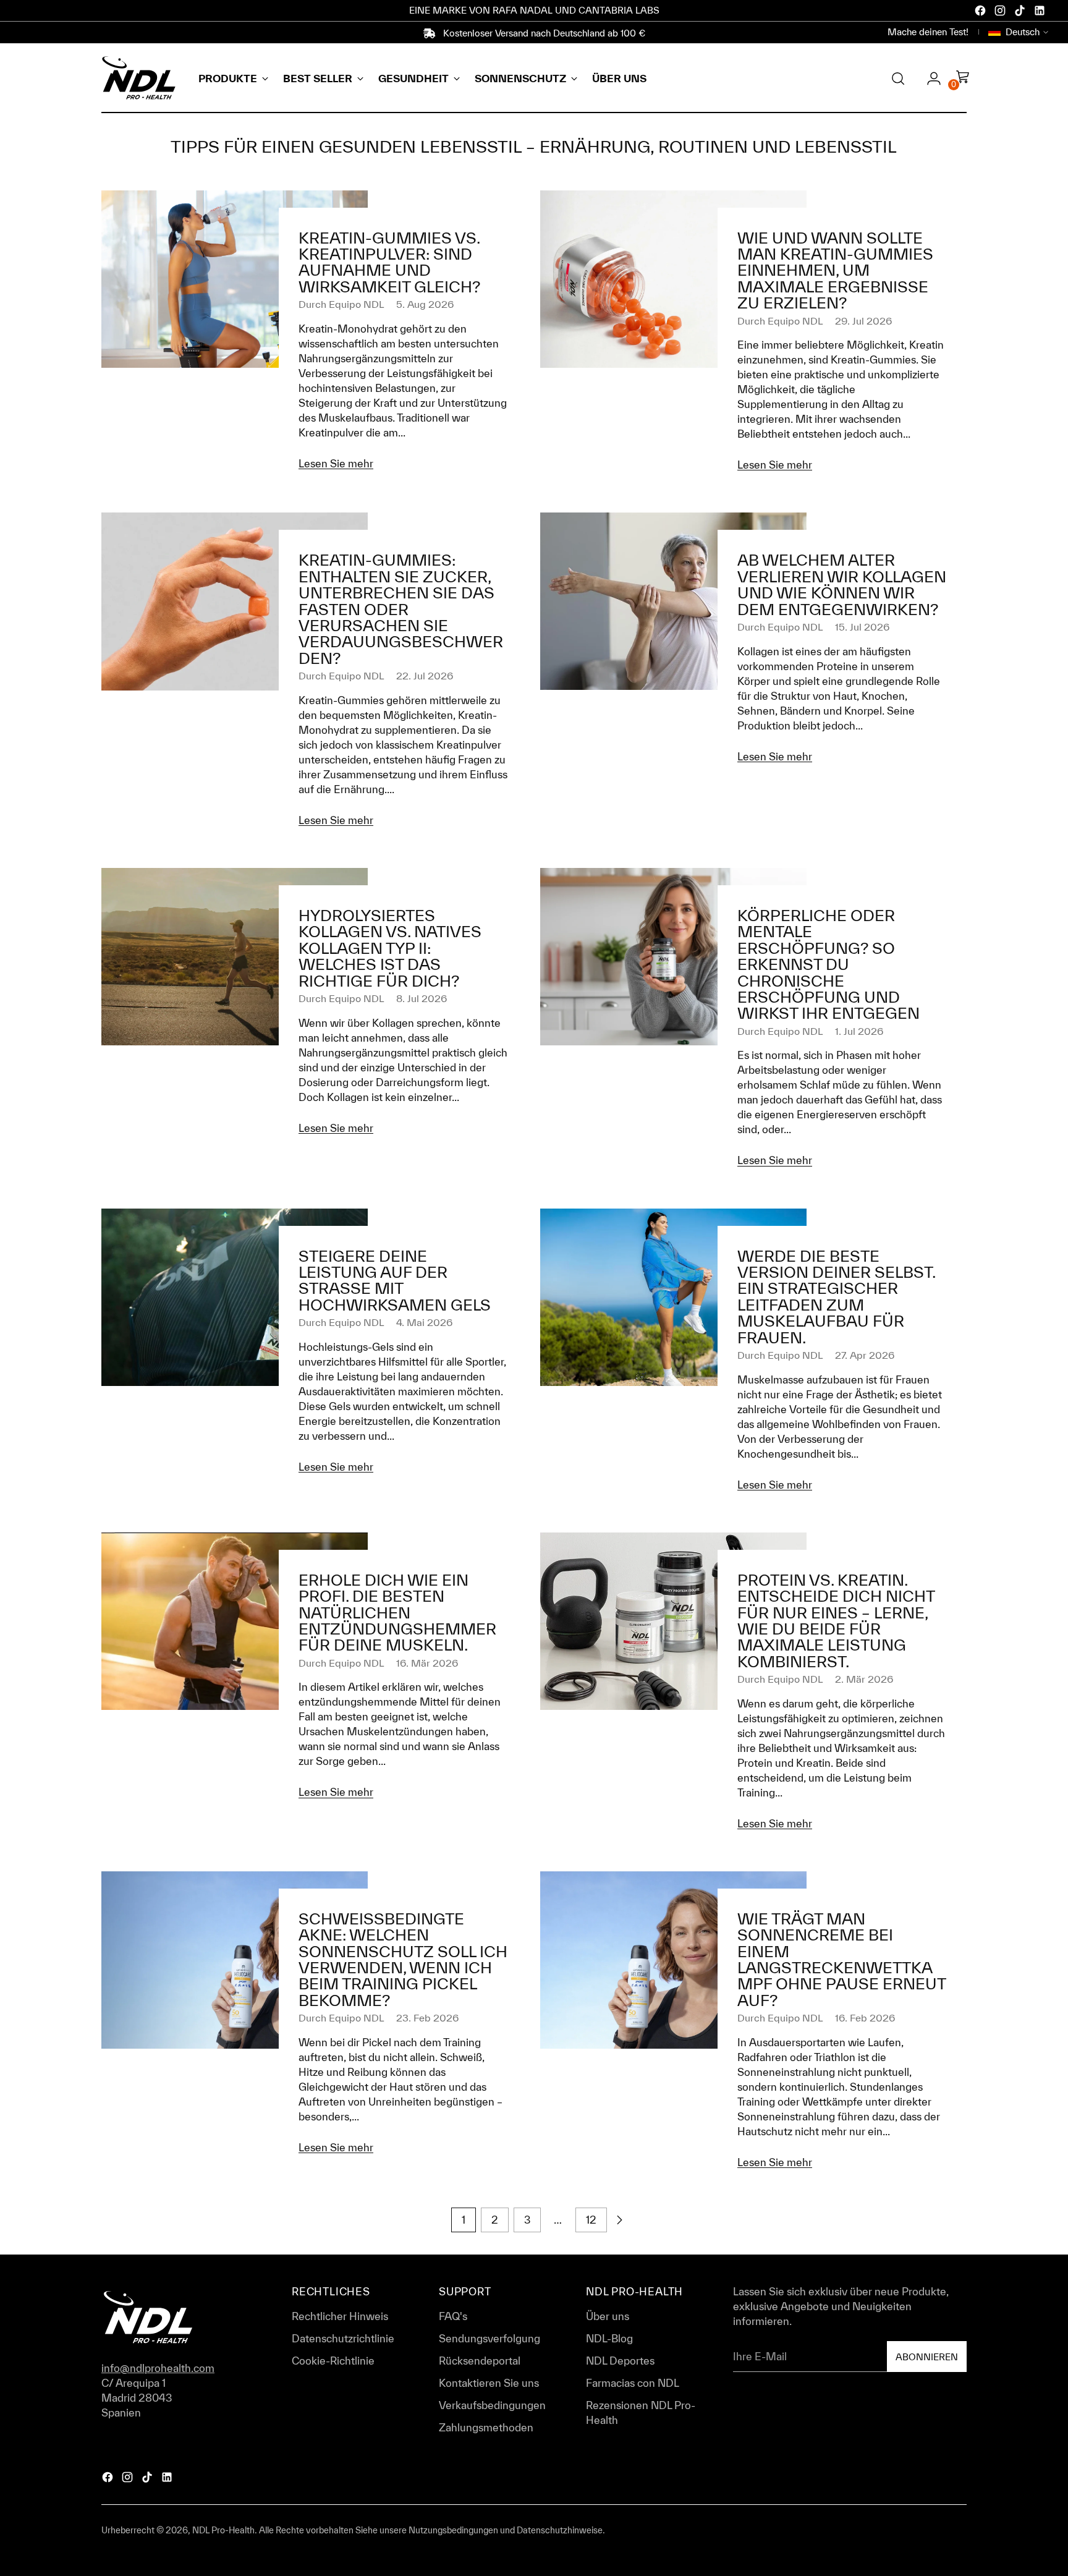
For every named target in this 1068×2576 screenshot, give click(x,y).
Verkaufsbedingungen (492, 2405)
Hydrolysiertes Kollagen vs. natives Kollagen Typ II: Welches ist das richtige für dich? (390, 948)
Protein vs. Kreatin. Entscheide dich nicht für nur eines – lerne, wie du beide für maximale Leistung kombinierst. (836, 1621)
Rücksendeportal (480, 2361)
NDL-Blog (609, 2338)
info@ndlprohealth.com (158, 2368)
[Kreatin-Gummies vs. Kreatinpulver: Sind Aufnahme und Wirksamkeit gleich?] (235, 336)
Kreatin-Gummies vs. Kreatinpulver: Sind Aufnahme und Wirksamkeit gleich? (389, 262)
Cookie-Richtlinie (333, 2361)
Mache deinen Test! (928, 32)
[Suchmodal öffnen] (898, 79)
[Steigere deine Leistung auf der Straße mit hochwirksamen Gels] (235, 1347)
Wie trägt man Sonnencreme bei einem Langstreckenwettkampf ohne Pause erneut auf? (841, 1959)
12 (591, 2220)
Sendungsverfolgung (489, 2338)
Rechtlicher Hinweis (340, 2316)
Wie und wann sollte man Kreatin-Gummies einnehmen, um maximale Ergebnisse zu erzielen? (835, 270)
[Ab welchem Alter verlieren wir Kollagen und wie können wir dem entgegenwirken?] (673, 643)
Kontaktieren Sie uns (489, 2383)
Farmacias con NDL (633, 2383)
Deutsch (1023, 32)
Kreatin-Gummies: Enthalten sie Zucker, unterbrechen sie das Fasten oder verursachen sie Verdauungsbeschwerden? (401, 609)
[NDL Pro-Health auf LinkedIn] (1041, 12)
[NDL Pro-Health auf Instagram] (1001, 12)
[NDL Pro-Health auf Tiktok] (1021, 12)
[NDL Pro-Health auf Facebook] (981, 12)
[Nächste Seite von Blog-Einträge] (619, 2220)
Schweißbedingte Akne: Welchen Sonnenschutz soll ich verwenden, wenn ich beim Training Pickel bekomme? (403, 1959)
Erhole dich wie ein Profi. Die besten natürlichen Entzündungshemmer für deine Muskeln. (397, 1613)
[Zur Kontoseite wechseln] (929, 79)
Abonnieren (927, 2357)
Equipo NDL (356, 304)
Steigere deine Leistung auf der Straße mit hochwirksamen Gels (395, 1280)
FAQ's (453, 2316)
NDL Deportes (620, 2361)
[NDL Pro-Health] (138, 78)
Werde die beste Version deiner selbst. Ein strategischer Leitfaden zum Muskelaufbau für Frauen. (836, 1297)
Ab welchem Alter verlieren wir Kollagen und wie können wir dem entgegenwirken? (842, 584)
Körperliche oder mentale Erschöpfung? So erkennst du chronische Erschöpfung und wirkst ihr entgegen (829, 964)
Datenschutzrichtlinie (343, 2338)
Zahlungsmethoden (486, 2427)
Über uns (608, 2316)
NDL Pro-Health (223, 2530)
